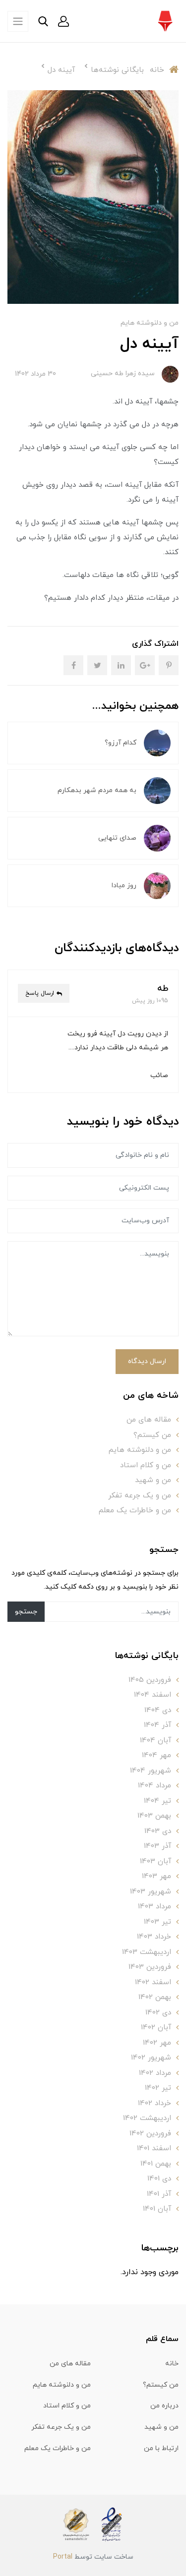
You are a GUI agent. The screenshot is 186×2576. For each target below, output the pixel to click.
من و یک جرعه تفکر (140, 1496)
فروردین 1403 (150, 1967)
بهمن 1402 (155, 1997)
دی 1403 (158, 1831)
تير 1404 (157, 1801)
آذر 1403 (157, 1846)
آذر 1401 (159, 2194)
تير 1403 (157, 1922)
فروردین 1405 (150, 1680)
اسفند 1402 (153, 1982)
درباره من (164, 2406)
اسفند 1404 (153, 1695)
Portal (63, 2557)
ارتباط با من (161, 2448)
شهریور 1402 (151, 2058)
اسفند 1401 (154, 2148)
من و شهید (153, 1480)
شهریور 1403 (151, 1892)
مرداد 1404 (155, 1786)
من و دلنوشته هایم (150, 323)
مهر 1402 (157, 2043)
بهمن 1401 (156, 2164)
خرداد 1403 (154, 1937)
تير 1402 (158, 2088)
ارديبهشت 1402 (147, 2118)
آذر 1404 (157, 1725)
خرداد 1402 (155, 2103)
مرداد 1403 (155, 1907)
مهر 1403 (156, 1876)
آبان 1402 (156, 2028)
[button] (63, 21)
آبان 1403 (155, 1861)
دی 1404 (158, 1710)
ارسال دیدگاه (147, 1361)
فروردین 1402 (150, 2134)
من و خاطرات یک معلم (135, 1511)
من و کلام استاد (146, 1465)
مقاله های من (149, 1420)
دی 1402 (158, 2013)
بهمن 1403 (154, 1816)
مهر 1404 (156, 1755)
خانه (172, 2364)
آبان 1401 (157, 2209)
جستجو (26, 1612)
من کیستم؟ (152, 1435)
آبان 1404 (155, 1741)
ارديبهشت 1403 (147, 1952)
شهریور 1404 (151, 1771)
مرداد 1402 (155, 2073)
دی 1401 (159, 2179)
